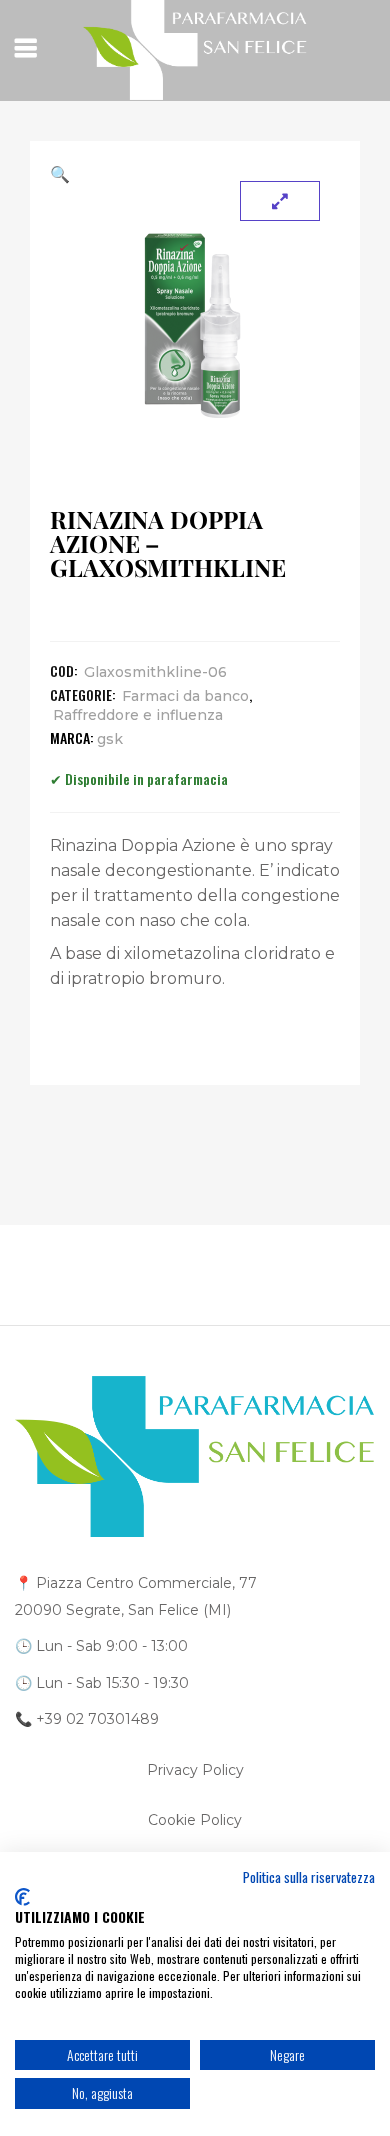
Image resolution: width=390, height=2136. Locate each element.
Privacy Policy (195, 1770)
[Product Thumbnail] (280, 201)
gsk (110, 739)
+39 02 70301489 (97, 1719)
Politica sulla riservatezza (309, 1877)
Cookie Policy (195, 1820)
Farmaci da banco (185, 696)
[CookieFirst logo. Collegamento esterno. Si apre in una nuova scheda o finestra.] (22, 1897)
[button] (195, 174)
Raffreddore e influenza (138, 715)
